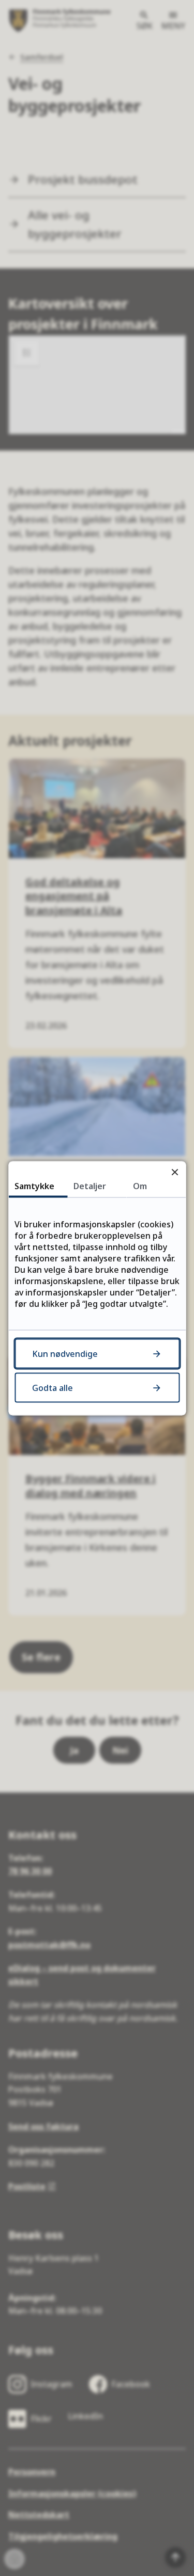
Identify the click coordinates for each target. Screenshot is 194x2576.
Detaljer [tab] (90, 1186)
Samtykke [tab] (34, 1186)
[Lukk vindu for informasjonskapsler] (175, 1172)
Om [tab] (140, 1186)
